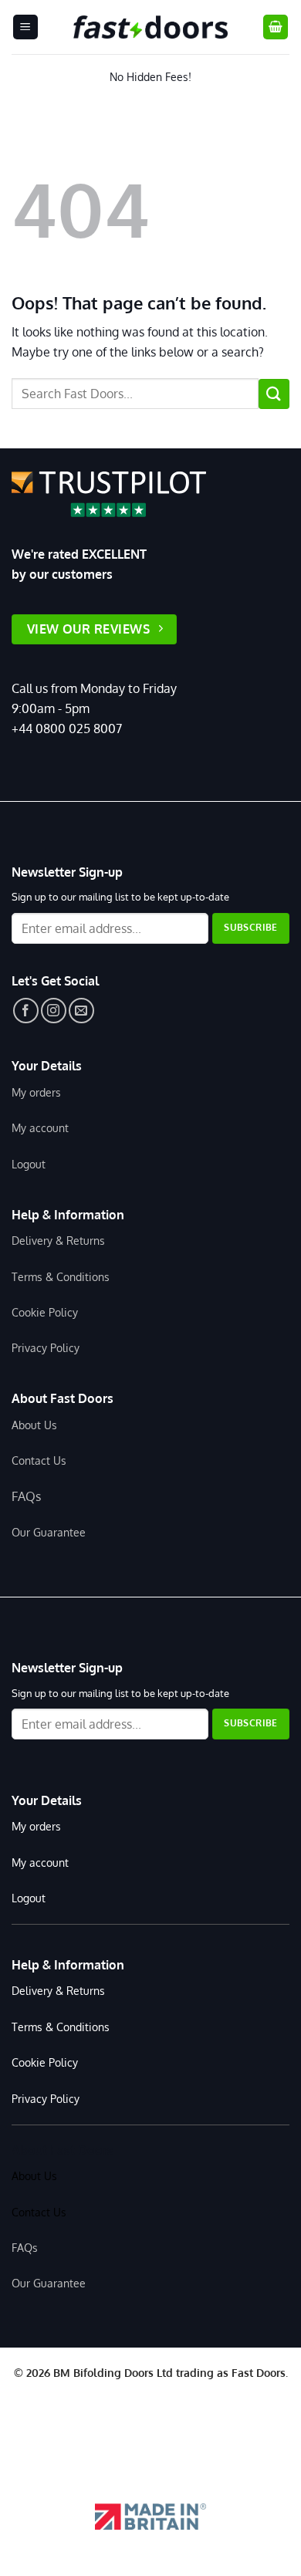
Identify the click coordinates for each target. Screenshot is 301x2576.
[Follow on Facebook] (26, 1011)
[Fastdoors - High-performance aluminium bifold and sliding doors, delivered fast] (150, 27)
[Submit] (274, 394)
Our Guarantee (49, 1532)
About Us (34, 1425)
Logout (29, 1164)
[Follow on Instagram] (54, 1011)
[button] (25, 27)
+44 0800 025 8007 (67, 729)
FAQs (26, 1496)
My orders (36, 1092)
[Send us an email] (81, 1011)
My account (40, 1127)
